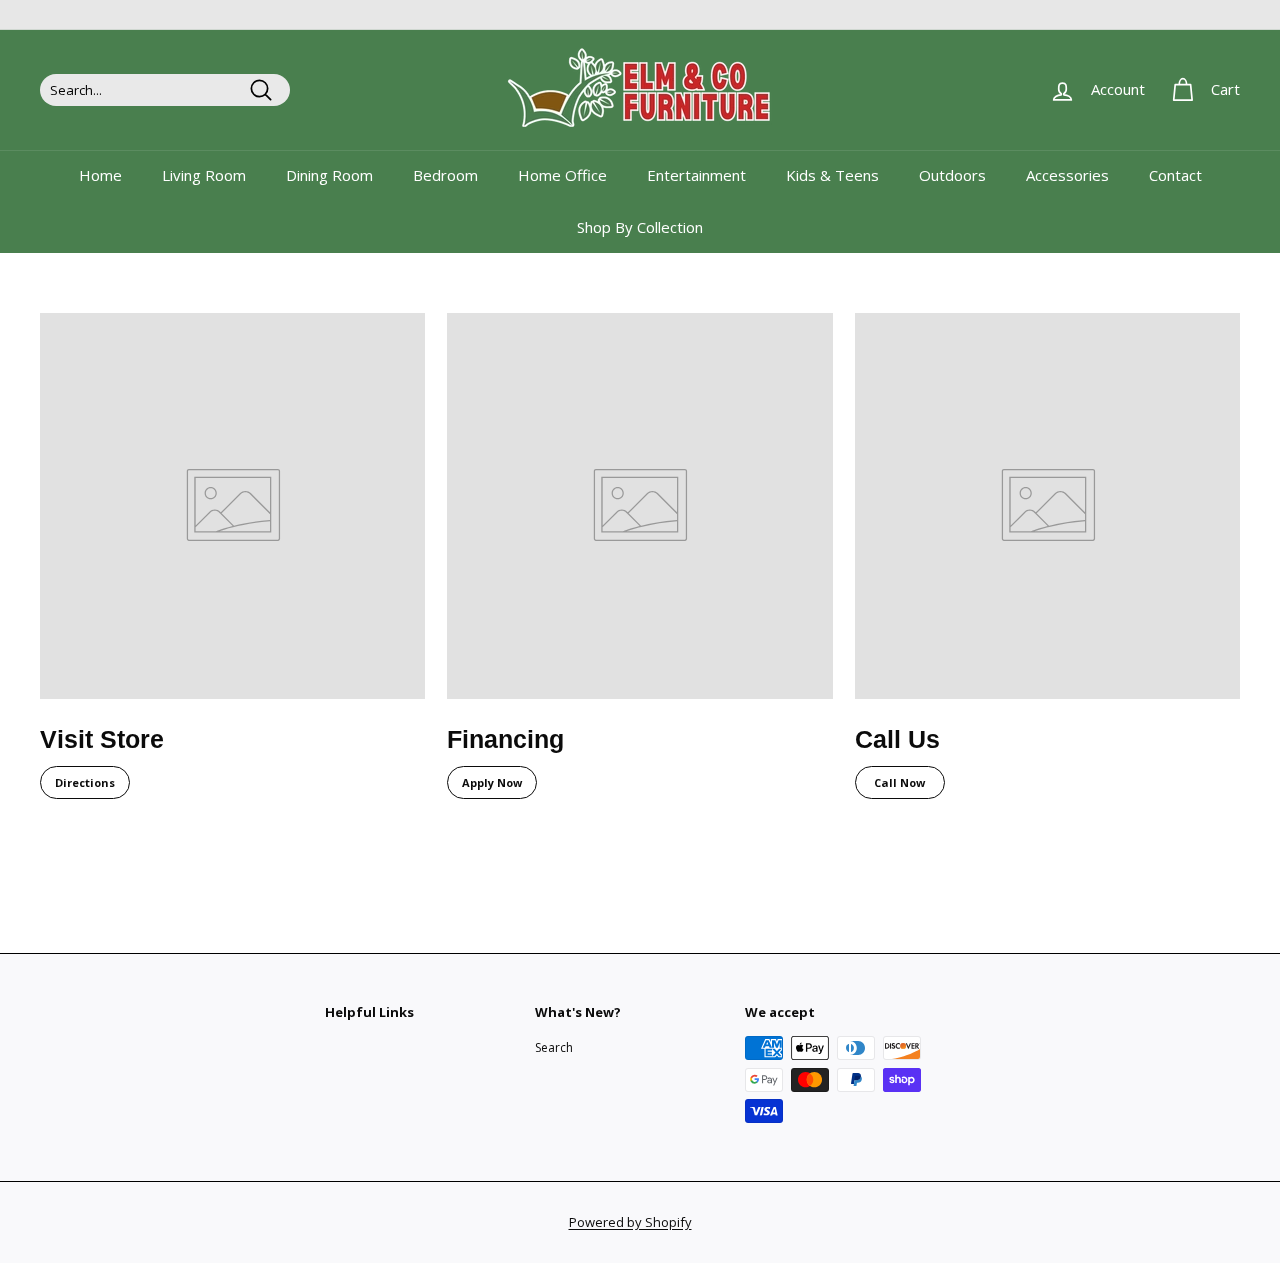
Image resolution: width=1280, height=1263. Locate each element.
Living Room (204, 175)
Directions (85, 782)
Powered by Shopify (630, 1222)
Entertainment (696, 175)
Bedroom (445, 175)
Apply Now (492, 782)
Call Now (899, 782)
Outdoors (952, 175)
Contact (1175, 175)
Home (100, 175)
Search (554, 1047)
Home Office (562, 175)
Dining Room (329, 175)
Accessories (1067, 175)
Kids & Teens (832, 175)
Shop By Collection (640, 227)
